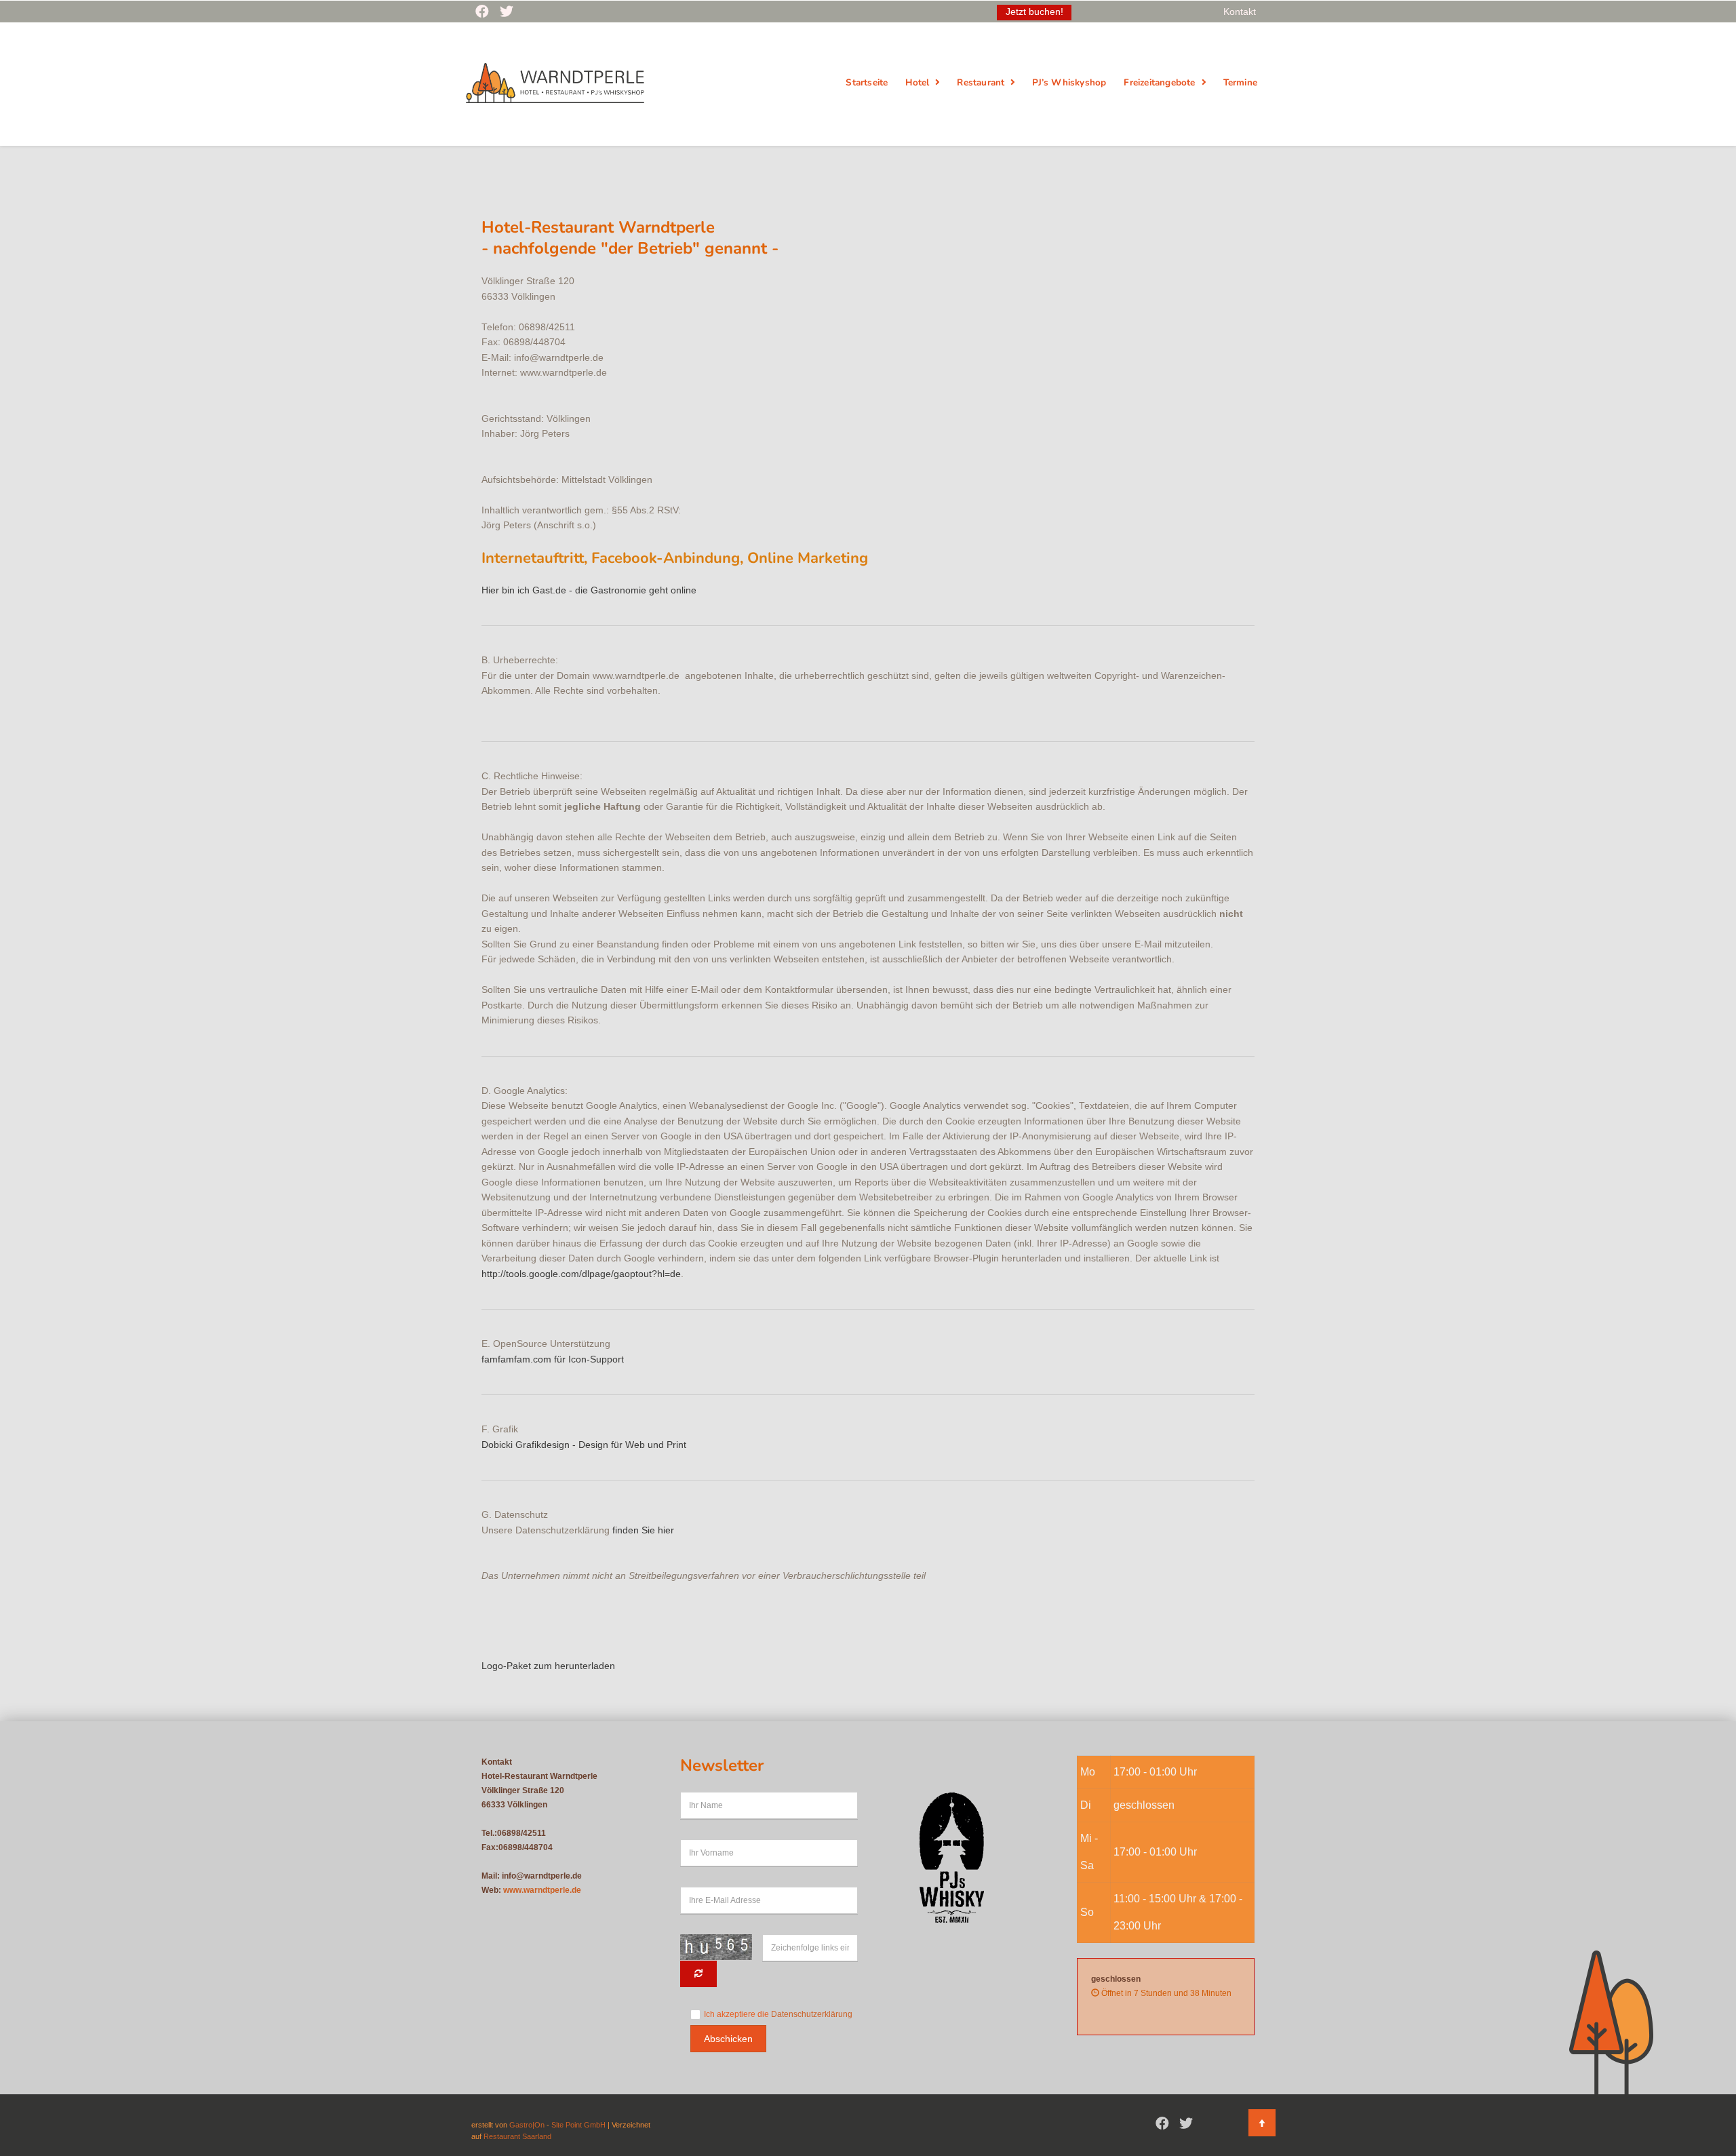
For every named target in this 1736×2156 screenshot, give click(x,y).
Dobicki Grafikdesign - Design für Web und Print (584, 1445)
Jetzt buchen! (1034, 12)
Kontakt (1240, 12)
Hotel (917, 82)
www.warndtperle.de (542, 1890)
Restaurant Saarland (517, 2136)
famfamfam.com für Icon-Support (553, 1359)
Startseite (867, 82)
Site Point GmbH (578, 2125)
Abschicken (728, 2039)
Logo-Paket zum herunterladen (548, 1666)
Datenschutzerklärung (812, 2014)
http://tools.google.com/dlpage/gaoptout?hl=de (581, 1274)
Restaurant (981, 82)
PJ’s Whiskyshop (1069, 82)
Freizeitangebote (1159, 82)
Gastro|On (527, 2125)
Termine (1240, 82)
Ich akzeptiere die (778, 2014)
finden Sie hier (643, 1530)
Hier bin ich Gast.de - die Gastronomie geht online (589, 590)
